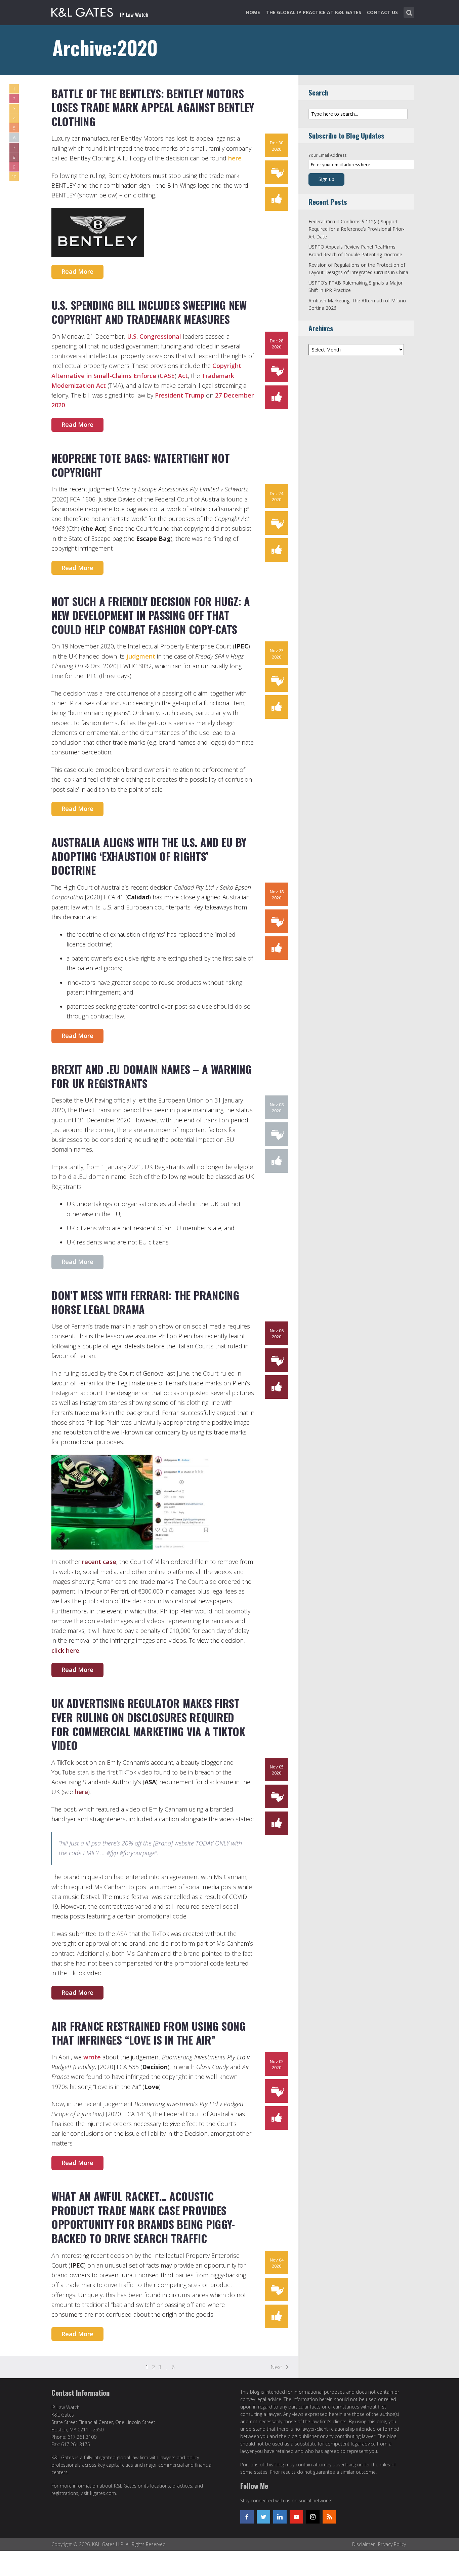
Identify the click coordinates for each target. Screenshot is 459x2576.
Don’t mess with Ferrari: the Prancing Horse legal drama (145, 1302)
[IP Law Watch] (100, 11)
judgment (141, 656)
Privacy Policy (392, 2544)
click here (65, 1650)
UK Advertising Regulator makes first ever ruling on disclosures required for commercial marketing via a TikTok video (148, 1724)
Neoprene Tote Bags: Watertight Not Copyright (140, 465)
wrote (92, 2057)
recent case (99, 1562)
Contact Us (382, 12)
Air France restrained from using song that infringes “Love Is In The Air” (149, 2033)
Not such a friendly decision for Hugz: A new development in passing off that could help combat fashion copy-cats (151, 615)
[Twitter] (263, 2517)
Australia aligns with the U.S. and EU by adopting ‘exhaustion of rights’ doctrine (149, 856)
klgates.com (103, 2493)
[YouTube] (296, 2517)
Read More (77, 271)
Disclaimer (363, 2544)
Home (253, 12)
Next (276, 2367)
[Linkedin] (280, 2517)
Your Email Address (327, 155)
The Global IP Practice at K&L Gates (314, 12)
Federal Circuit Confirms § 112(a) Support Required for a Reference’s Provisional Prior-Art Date (357, 229)
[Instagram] (313, 2517)
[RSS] (329, 2517)
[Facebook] (247, 2517)
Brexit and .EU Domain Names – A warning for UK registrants (151, 1076)
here (235, 158)
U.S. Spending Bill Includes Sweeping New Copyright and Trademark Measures (149, 312)
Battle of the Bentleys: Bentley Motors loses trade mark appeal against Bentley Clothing (153, 107)
